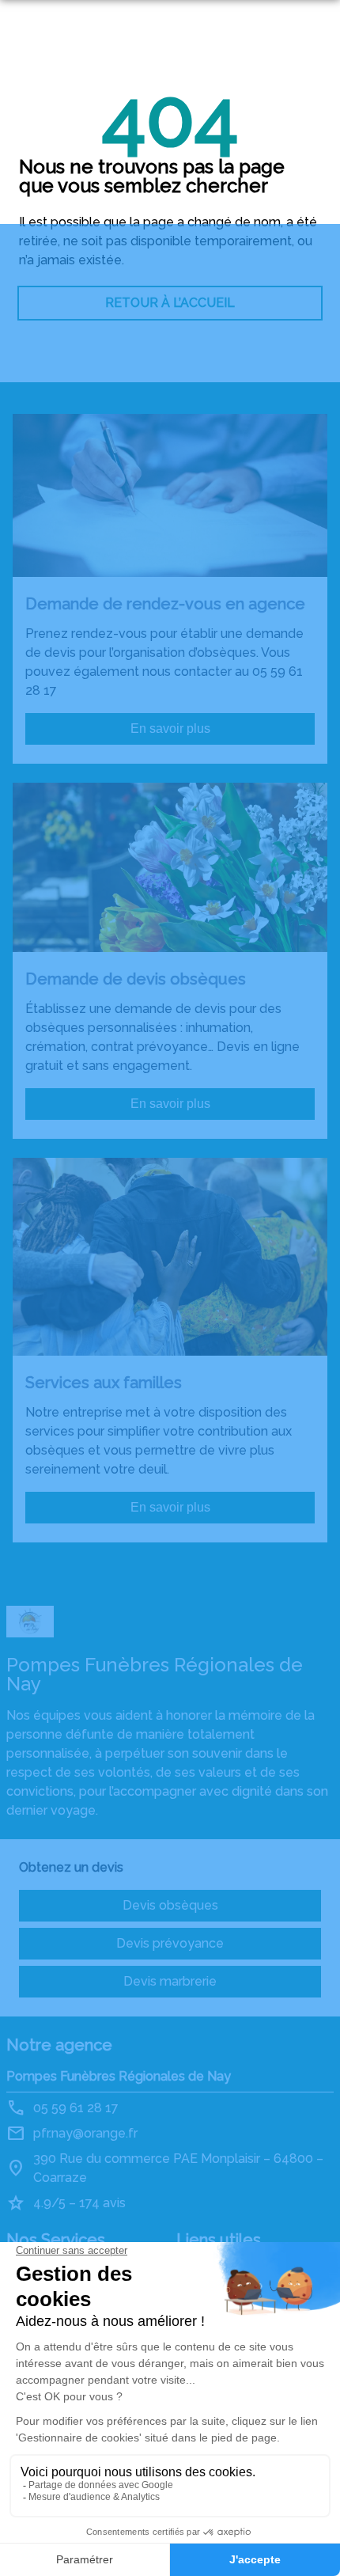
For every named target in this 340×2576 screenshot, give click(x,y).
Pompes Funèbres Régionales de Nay (119, 2076)
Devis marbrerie (170, 1981)
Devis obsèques (170, 1905)
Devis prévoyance (170, 1943)
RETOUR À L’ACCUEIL (170, 303)
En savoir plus (170, 728)
